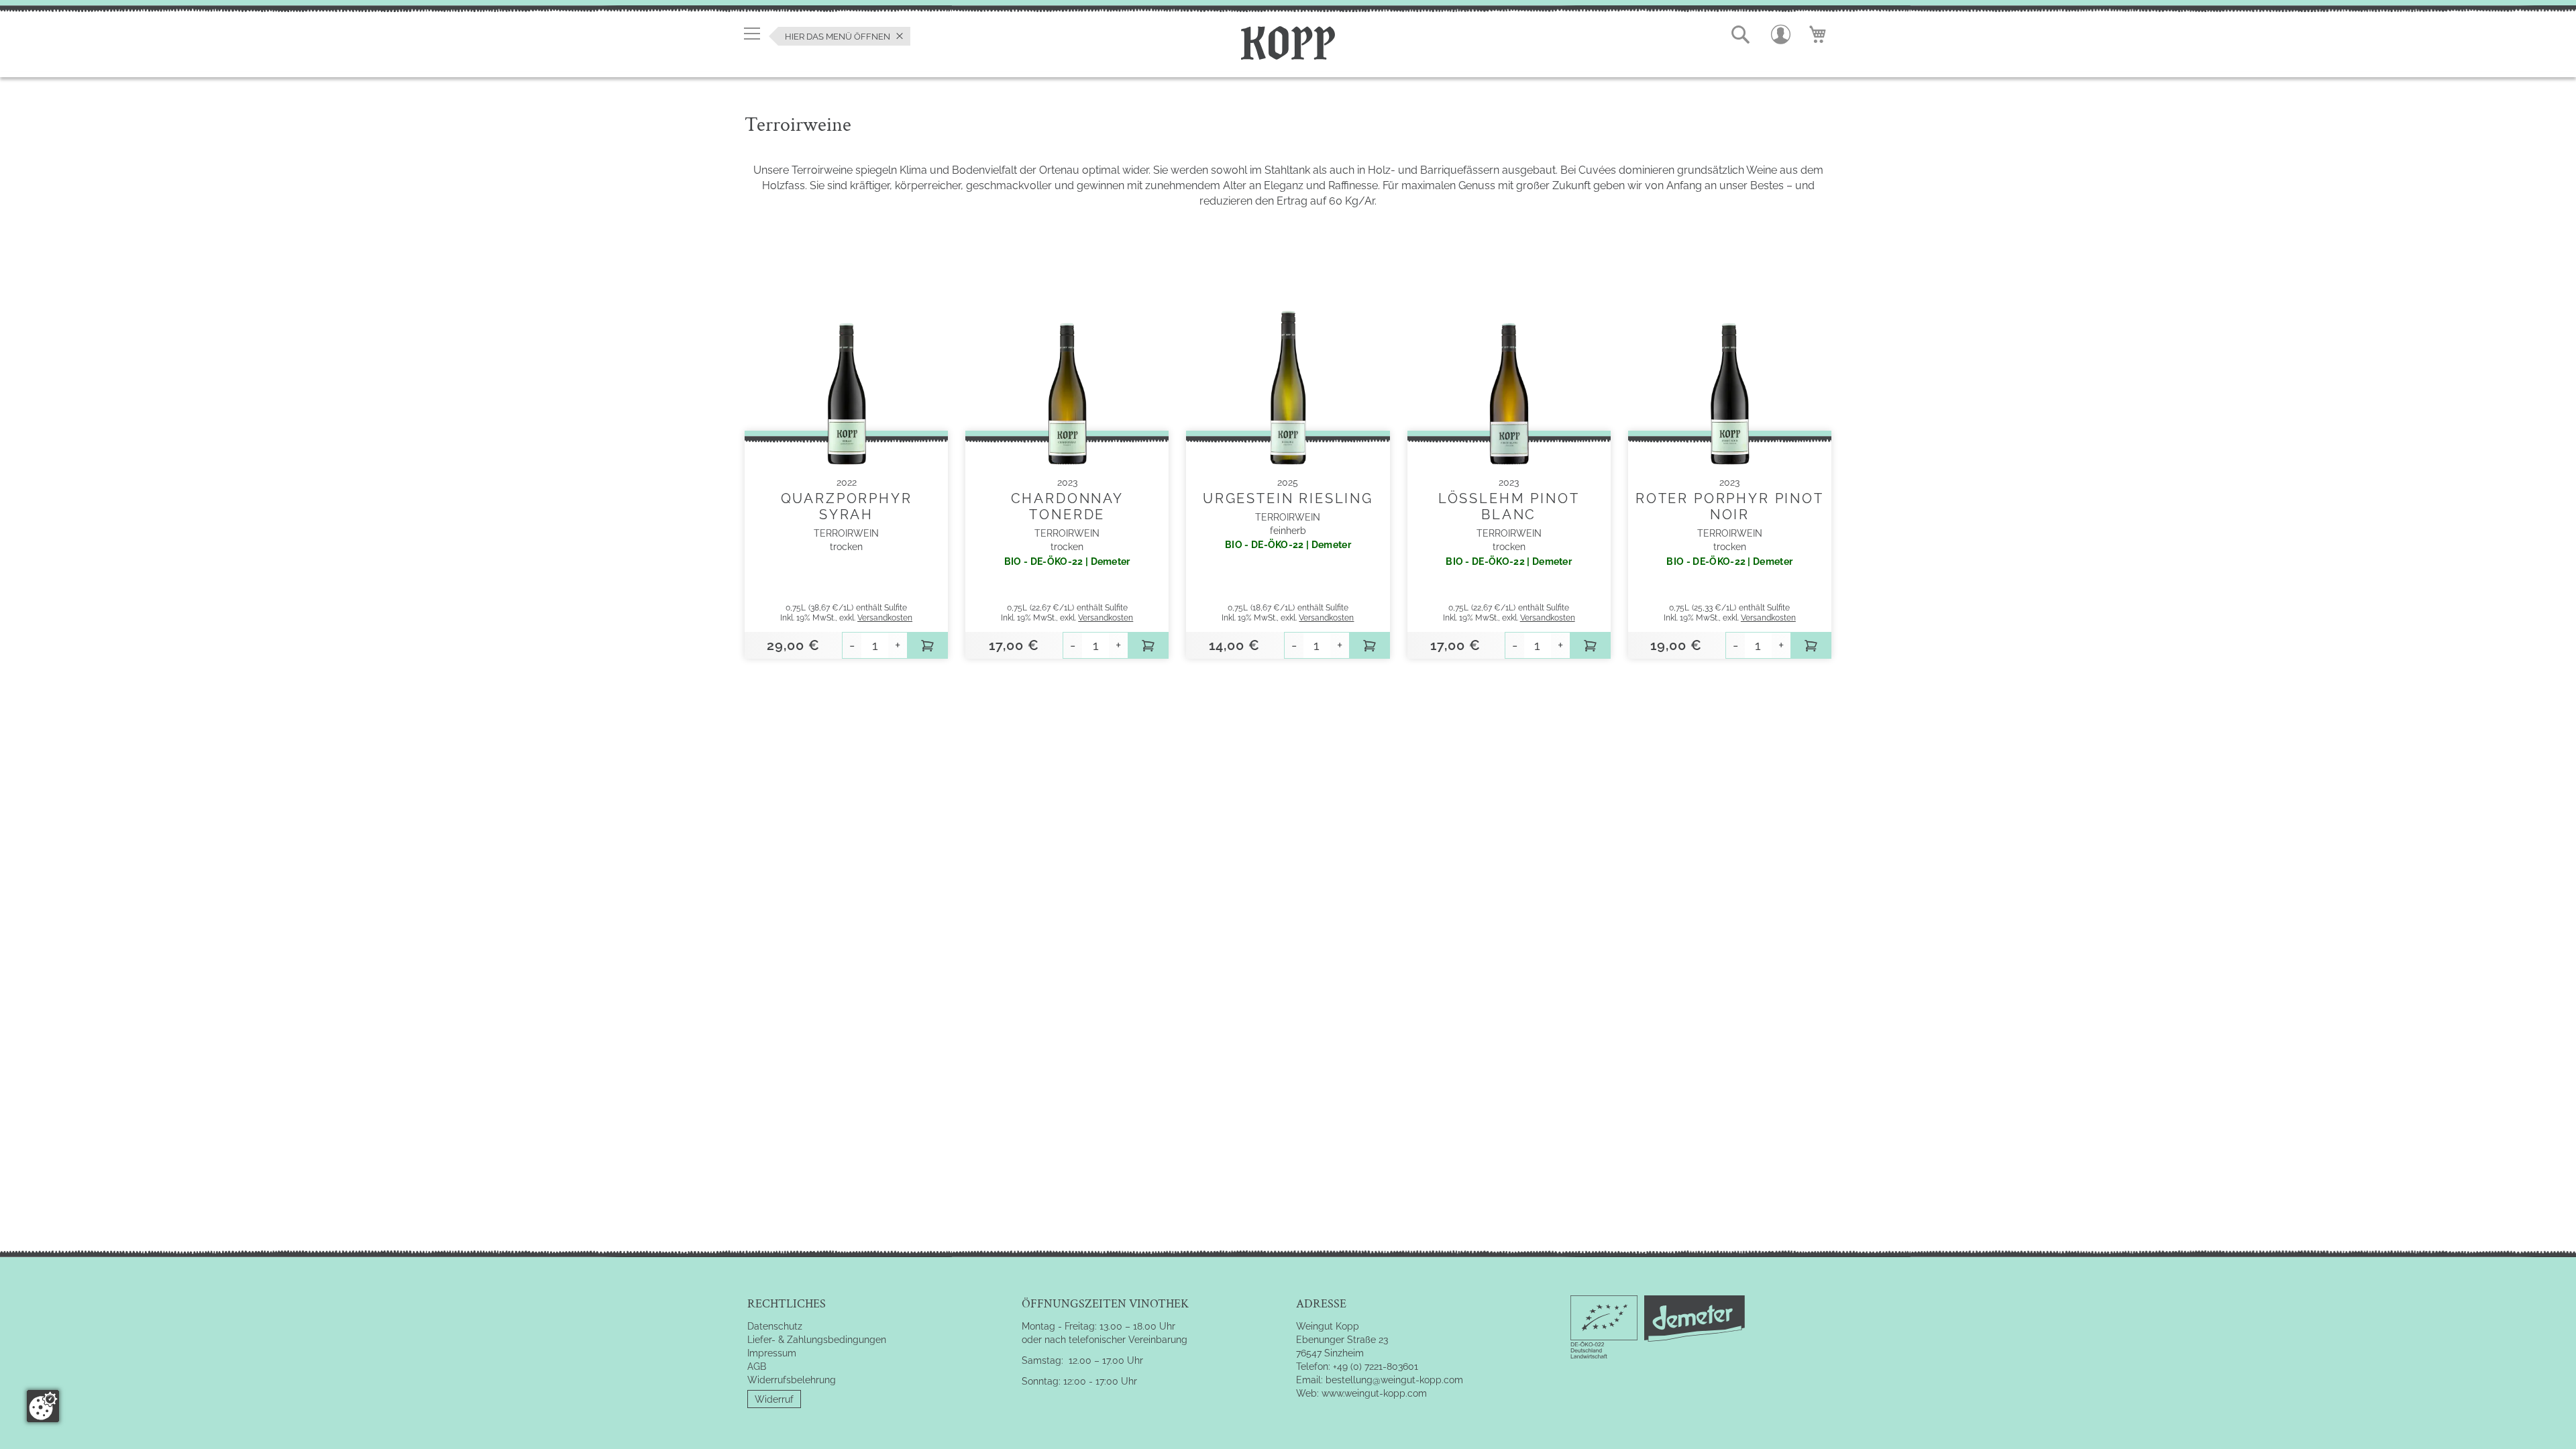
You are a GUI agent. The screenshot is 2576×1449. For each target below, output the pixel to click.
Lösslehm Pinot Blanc (1509, 506)
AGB (757, 1366)
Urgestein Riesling (1288, 498)
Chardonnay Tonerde (1067, 506)
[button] (1741, 35)
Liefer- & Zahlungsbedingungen (817, 1340)
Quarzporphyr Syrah (847, 506)
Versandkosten (885, 618)
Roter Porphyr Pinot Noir (1730, 506)
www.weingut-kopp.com (1374, 1393)
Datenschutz (775, 1326)
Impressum (772, 1353)
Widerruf (774, 1399)
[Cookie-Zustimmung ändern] (43, 1406)
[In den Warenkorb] (928, 645)
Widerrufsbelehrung (792, 1380)
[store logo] (1288, 41)
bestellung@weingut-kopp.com (1394, 1380)
